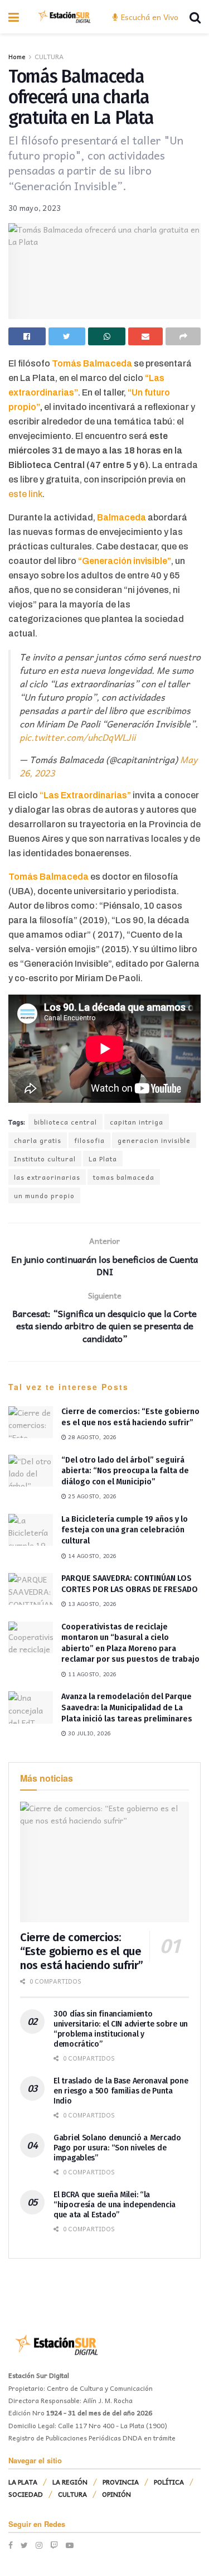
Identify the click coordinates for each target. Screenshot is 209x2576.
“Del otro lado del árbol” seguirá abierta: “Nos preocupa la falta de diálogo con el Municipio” (125, 1471)
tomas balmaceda (124, 1177)
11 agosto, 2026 (91, 1674)
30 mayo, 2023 (35, 208)
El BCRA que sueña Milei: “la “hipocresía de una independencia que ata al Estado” (115, 2205)
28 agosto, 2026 (91, 1437)
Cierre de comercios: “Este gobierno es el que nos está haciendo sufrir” (82, 1951)
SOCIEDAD (26, 2494)
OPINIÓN (116, 2494)
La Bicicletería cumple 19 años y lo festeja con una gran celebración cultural (125, 1530)
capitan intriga (137, 1122)
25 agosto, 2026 (91, 1496)
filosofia (89, 1140)
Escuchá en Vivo (149, 17)
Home (17, 56)
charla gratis (38, 1140)
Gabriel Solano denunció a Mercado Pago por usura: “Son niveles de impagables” (117, 2148)
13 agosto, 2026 (91, 1604)
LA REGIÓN (70, 2482)
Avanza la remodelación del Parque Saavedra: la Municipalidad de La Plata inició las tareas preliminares (127, 1707)
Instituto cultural (45, 1159)
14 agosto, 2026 (91, 1556)
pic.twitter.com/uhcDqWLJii (77, 737)
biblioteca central (65, 1122)
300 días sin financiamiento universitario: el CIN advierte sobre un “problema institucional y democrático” (121, 2029)
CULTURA (49, 56)
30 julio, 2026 (89, 1733)
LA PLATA (23, 2482)
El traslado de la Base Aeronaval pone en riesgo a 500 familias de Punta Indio (121, 2091)
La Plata (103, 1159)
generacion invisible (154, 1140)
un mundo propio (44, 1195)
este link (25, 494)
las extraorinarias (47, 1177)
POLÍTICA (169, 2482)
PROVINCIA (121, 2482)
